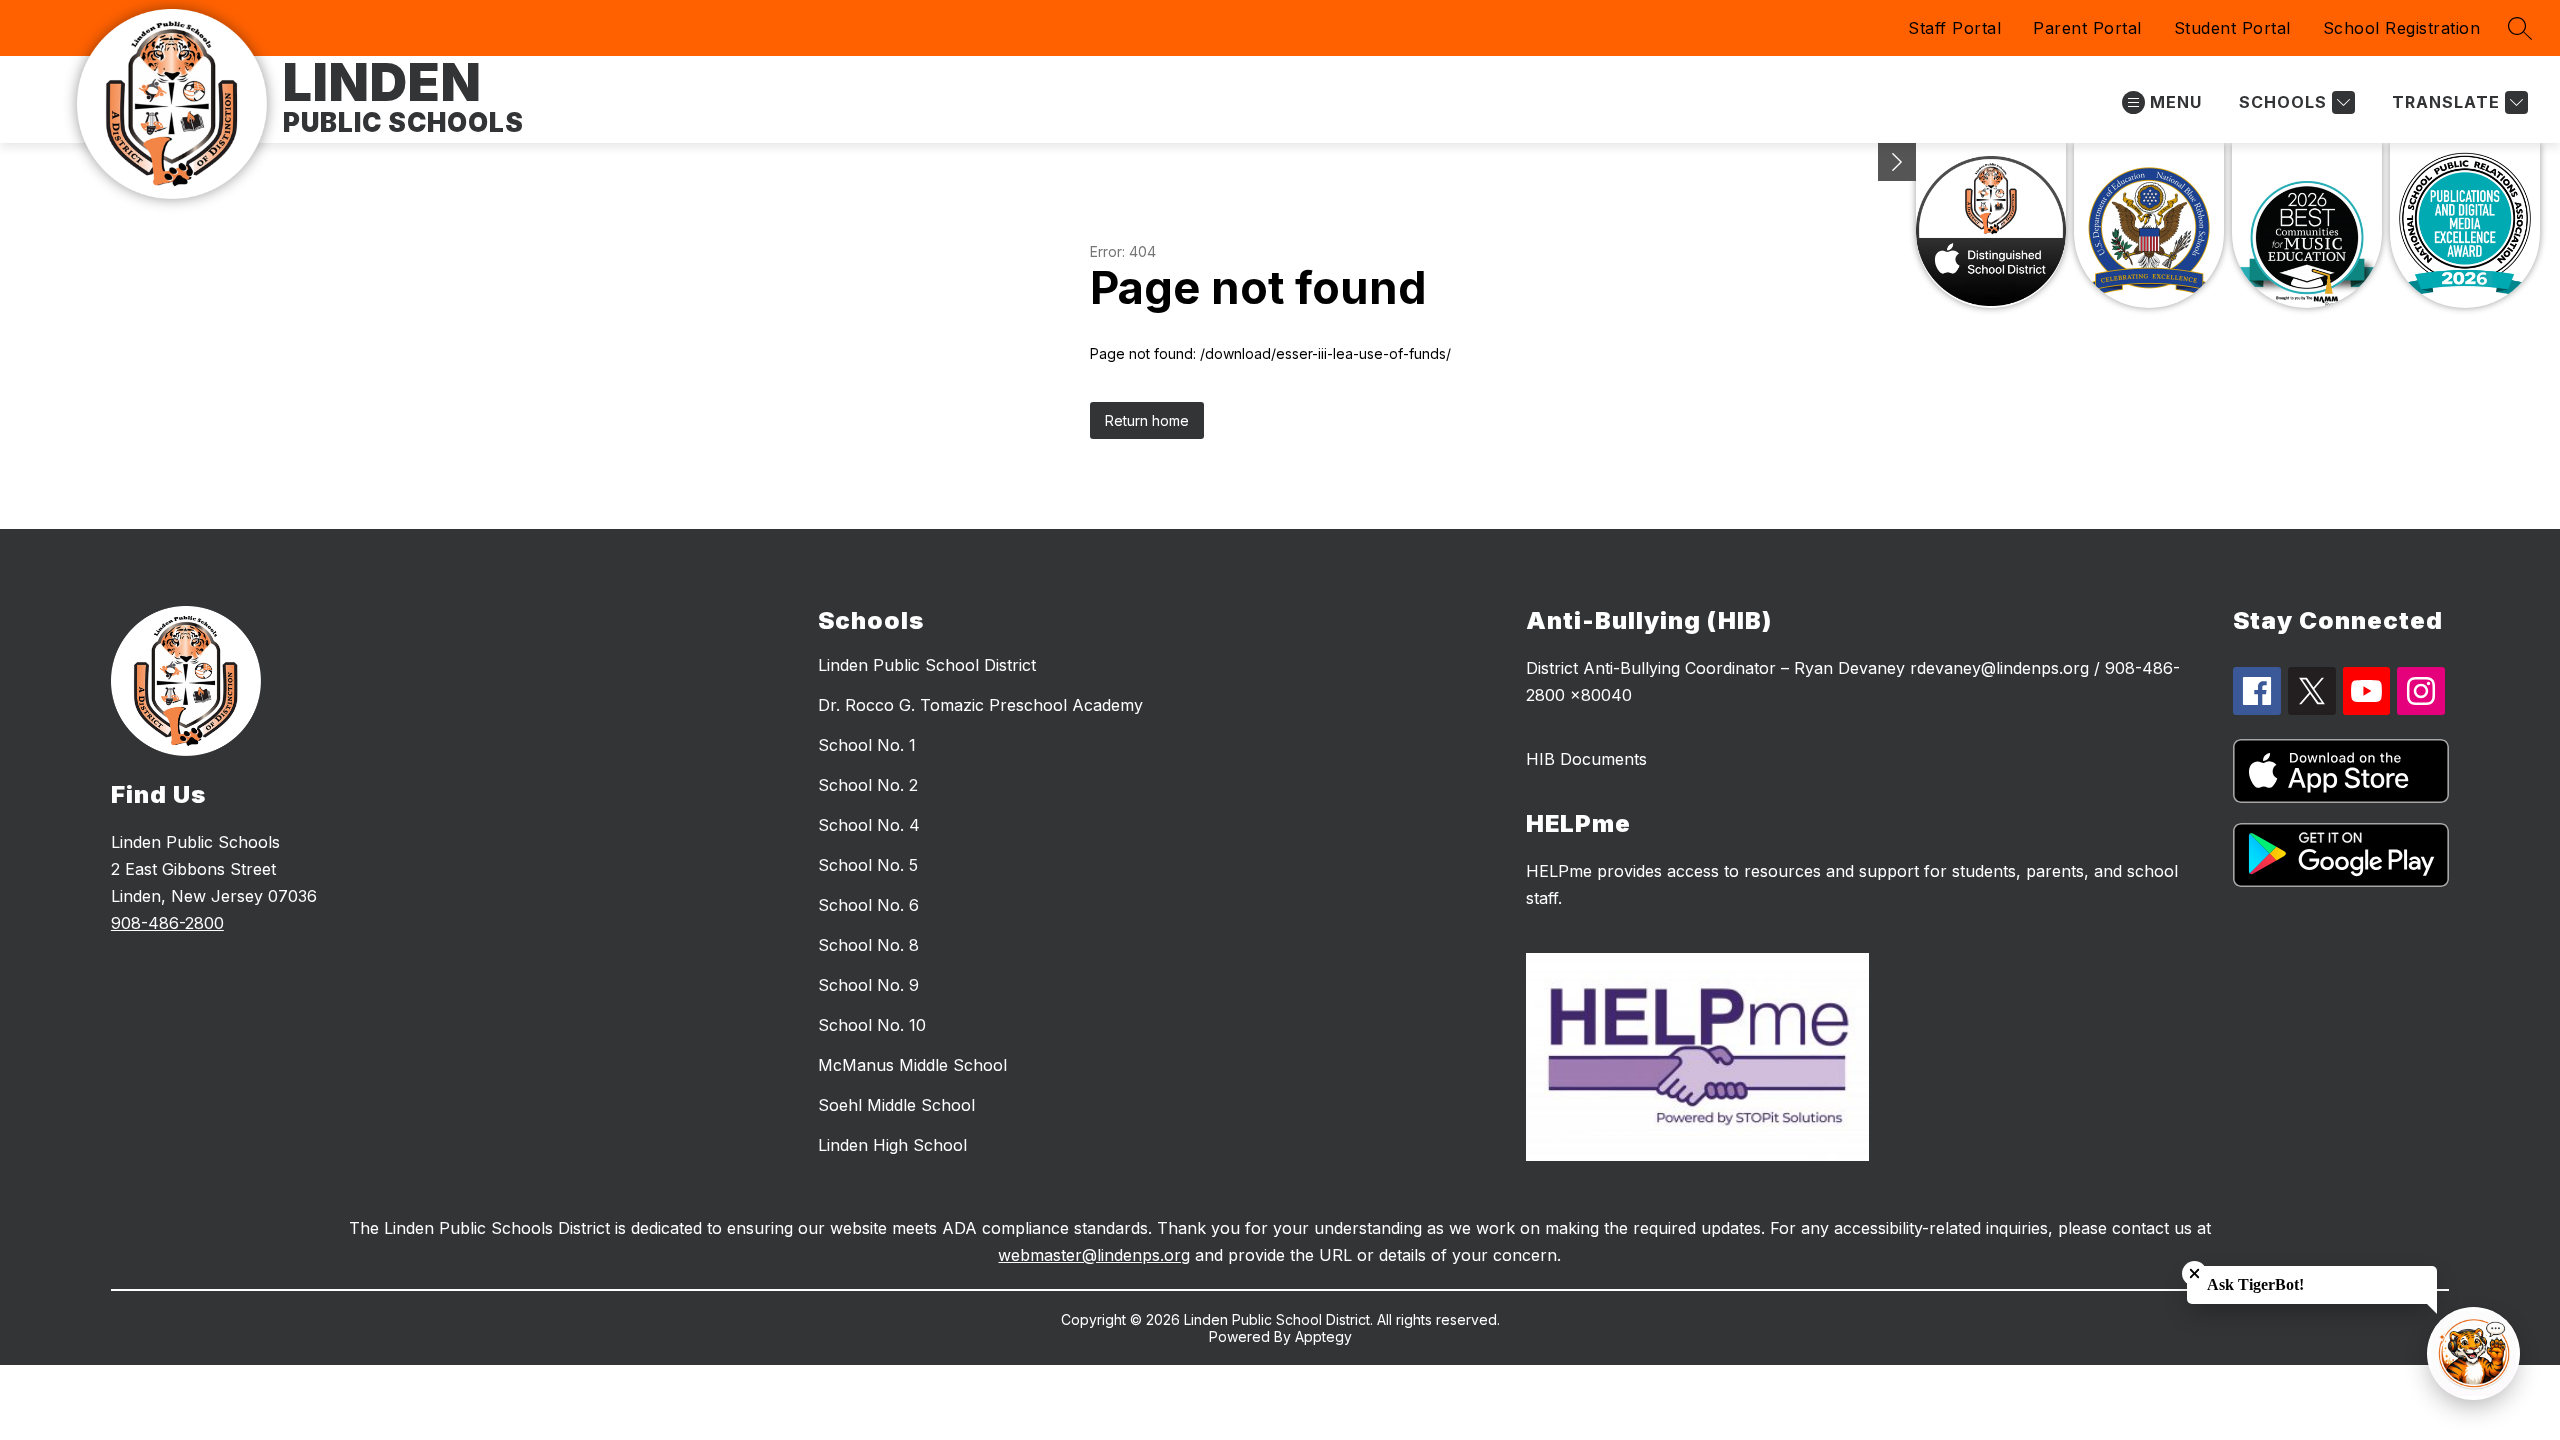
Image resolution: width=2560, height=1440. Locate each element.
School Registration (2402, 28)
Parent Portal (2087, 28)
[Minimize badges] (1897, 162)
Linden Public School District (927, 665)
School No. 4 (869, 825)
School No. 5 (868, 865)
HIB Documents (1586, 759)
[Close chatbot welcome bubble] (2194, 1273)
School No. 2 (868, 785)
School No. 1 (867, 745)
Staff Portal (1954, 28)
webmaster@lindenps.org (1094, 1255)
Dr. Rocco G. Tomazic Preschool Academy (980, 705)
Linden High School (892, 1145)
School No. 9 (868, 985)
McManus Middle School (912, 1065)
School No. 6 (868, 905)
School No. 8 (868, 945)
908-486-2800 (167, 923)
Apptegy (1323, 1336)
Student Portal (2232, 28)
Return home (1147, 420)
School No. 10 (872, 1025)
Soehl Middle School (896, 1105)
